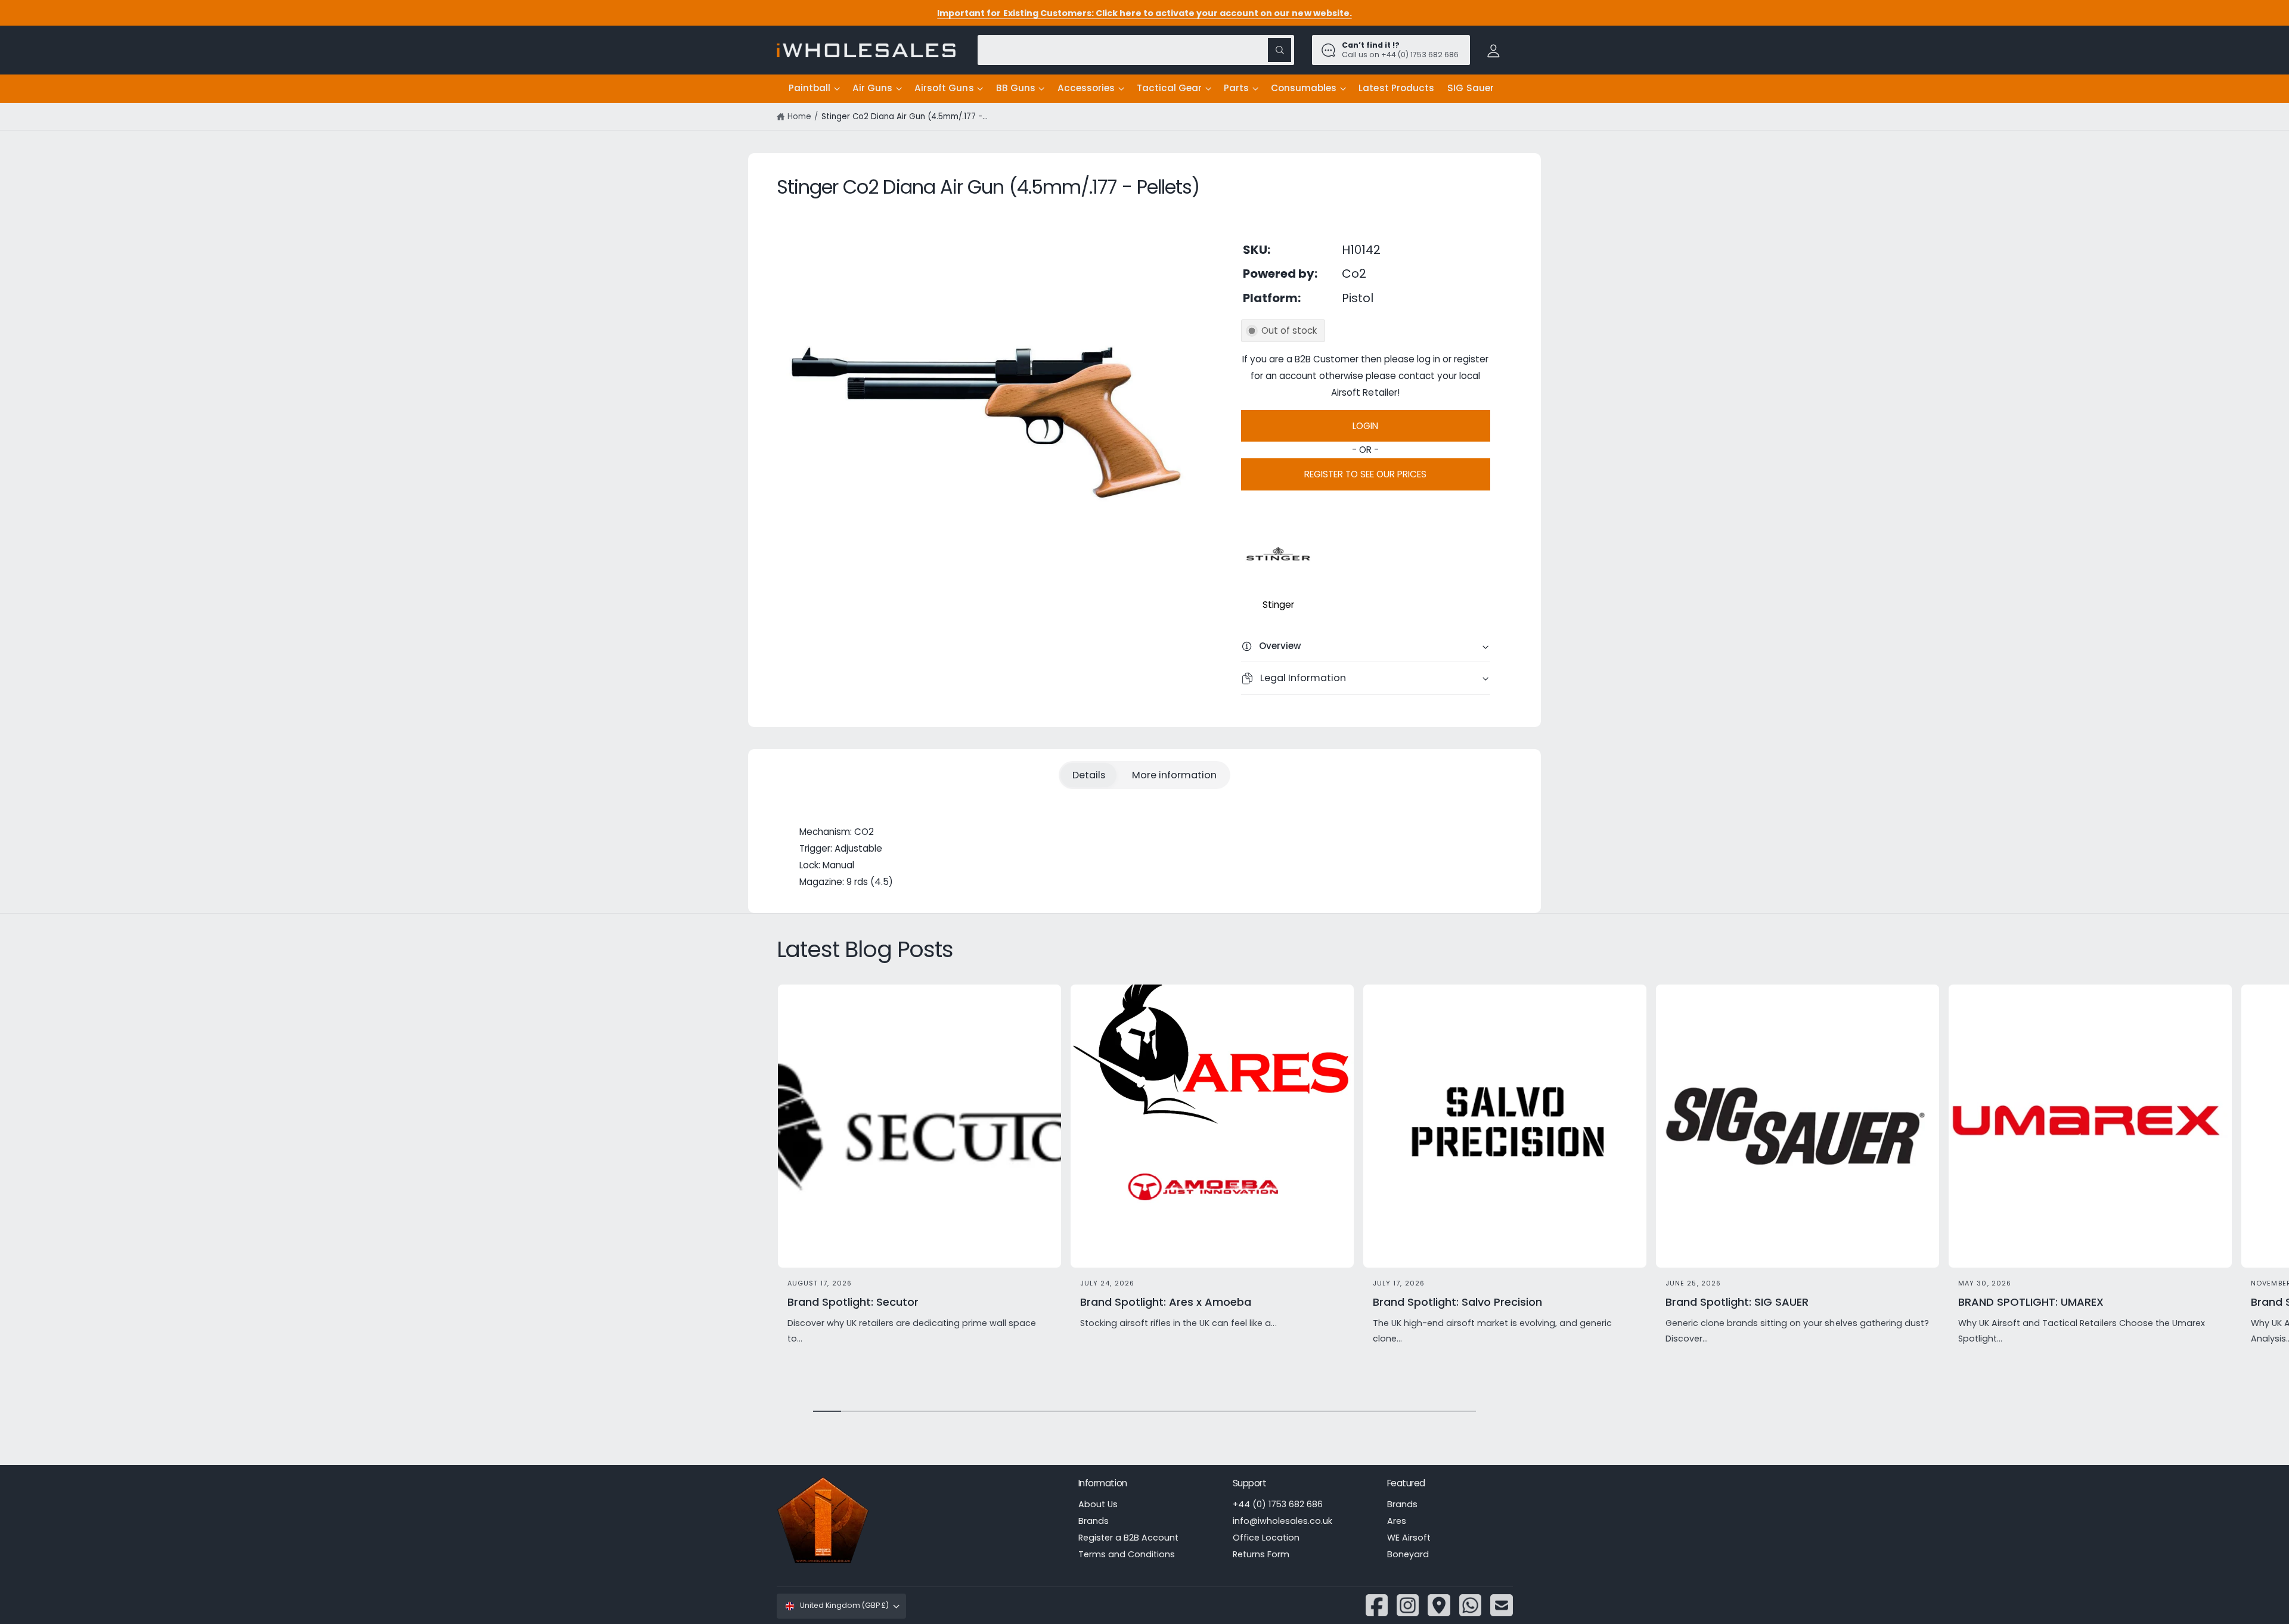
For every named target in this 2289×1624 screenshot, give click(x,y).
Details (1089, 775)
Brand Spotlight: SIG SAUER (1737, 1302)
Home (799, 117)
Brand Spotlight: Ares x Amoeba (1166, 1302)
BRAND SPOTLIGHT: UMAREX (2031, 1302)
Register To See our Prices (1365, 474)
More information (1174, 775)
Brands (1094, 1521)
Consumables (1304, 88)
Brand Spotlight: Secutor (853, 1302)
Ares (1397, 1521)
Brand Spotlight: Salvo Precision (1458, 1302)
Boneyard (1408, 1554)
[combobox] (1136, 50)
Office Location (1266, 1538)
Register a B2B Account (1128, 1538)
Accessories (1086, 88)
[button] (814, 89)
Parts (1236, 88)
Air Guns (872, 88)
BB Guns (1016, 88)
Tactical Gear (1169, 88)
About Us (1098, 1504)
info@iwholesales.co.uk (1282, 1521)
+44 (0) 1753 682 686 (1278, 1504)
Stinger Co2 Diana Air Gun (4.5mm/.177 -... (905, 117)
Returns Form (1261, 1554)
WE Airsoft (1409, 1538)
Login (1365, 426)
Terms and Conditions (1127, 1554)
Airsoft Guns (944, 88)
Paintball (809, 88)
